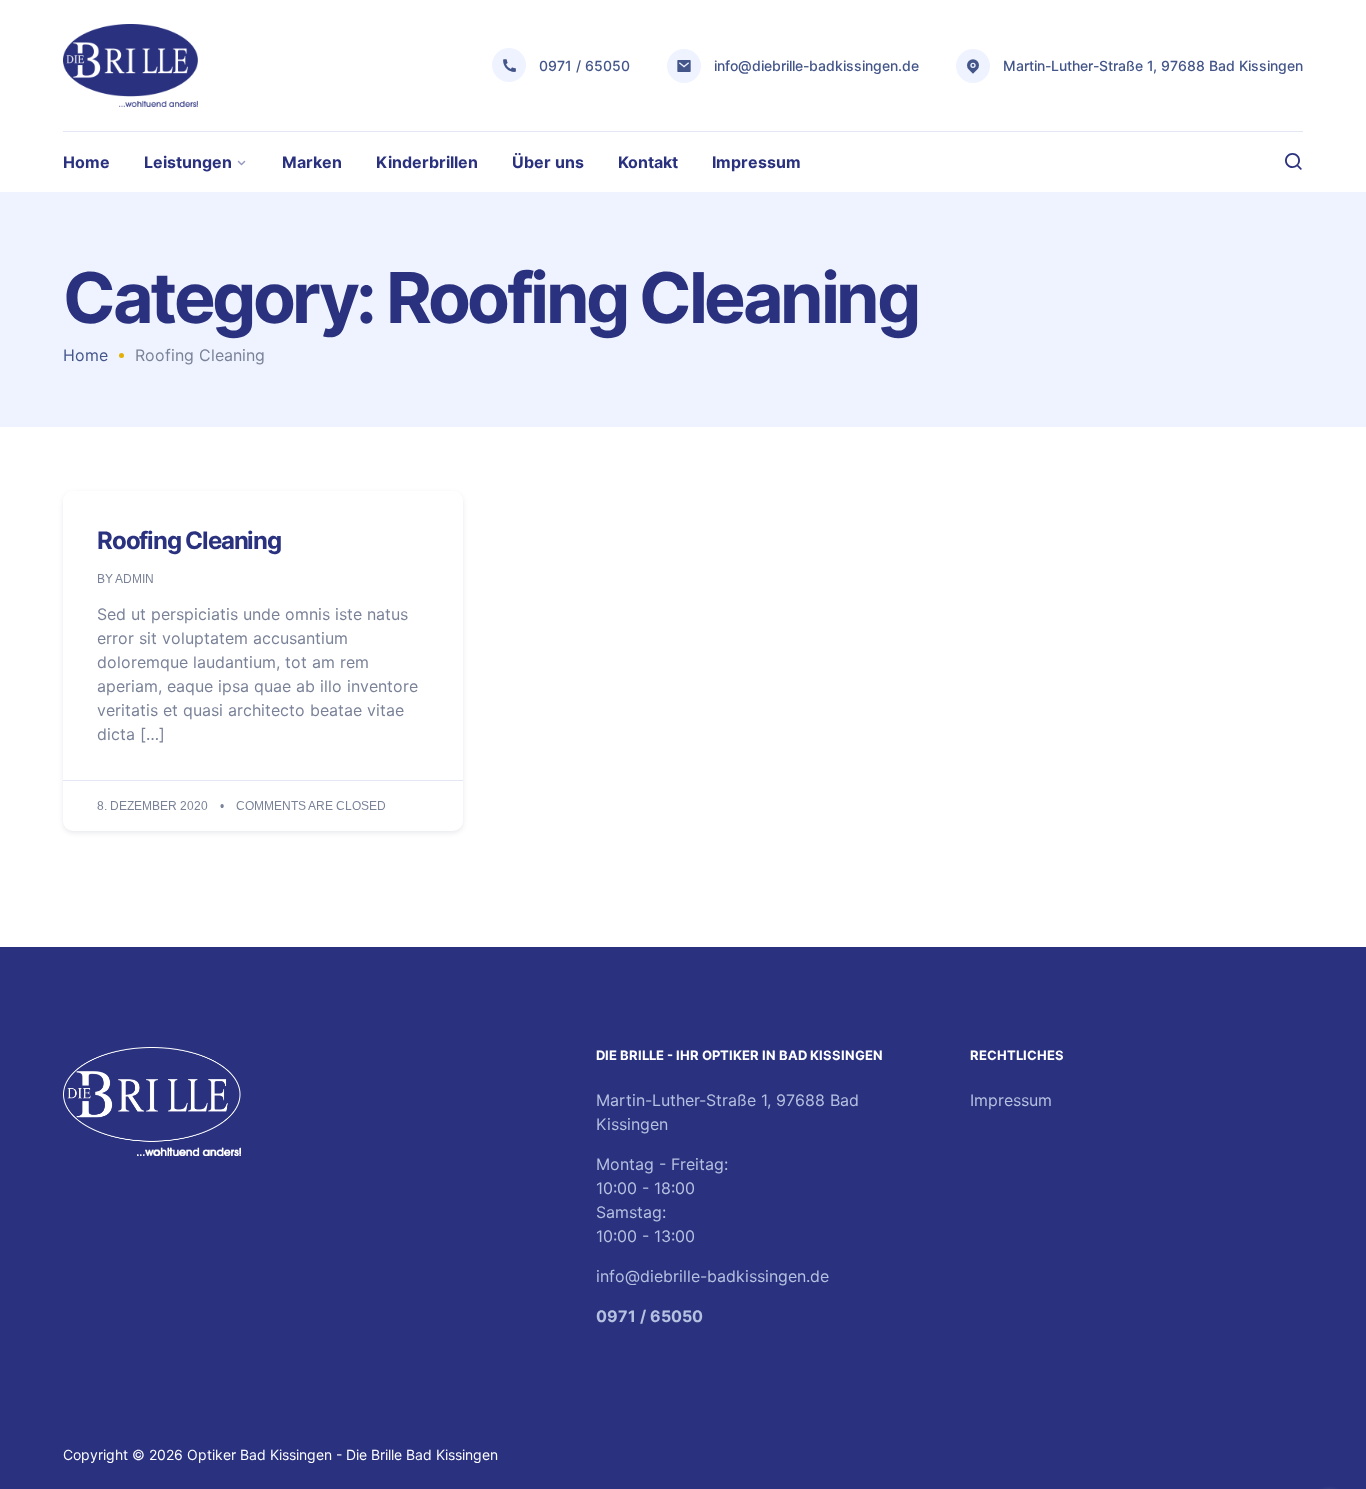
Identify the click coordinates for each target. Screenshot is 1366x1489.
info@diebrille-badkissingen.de (816, 65)
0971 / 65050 (584, 65)
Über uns (548, 162)
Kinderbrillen (427, 162)
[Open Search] (1293, 161)
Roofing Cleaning (189, 540)
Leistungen (188, 162)
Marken (312, 162)
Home (86, 162)
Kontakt (648, 162)
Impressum (756, 162)
